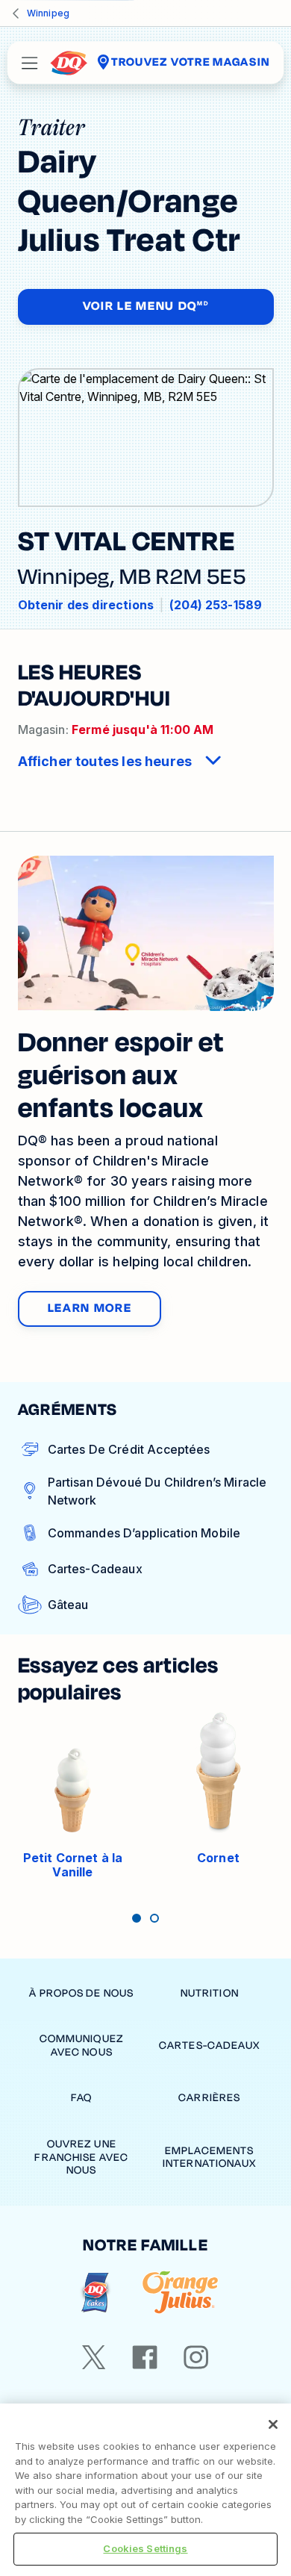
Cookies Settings (145, 2548)
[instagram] (196, 2357)
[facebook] (145, 2357)
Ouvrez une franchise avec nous (81, 2157)
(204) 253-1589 (216, 605)
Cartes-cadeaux (210, 2045)
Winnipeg (48, 13)
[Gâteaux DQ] (95, 2293)
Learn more (90, 1308)
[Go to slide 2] (154, 1918)
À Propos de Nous (81, 1993)
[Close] (273, 2424)
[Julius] (180, 2293)
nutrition (210, 1993)
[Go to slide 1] (137, 1918)
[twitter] (94, 2357)
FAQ (81, 2098)
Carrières (209, 2098)
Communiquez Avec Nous (82, 2045)
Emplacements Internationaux (210, 2157)
